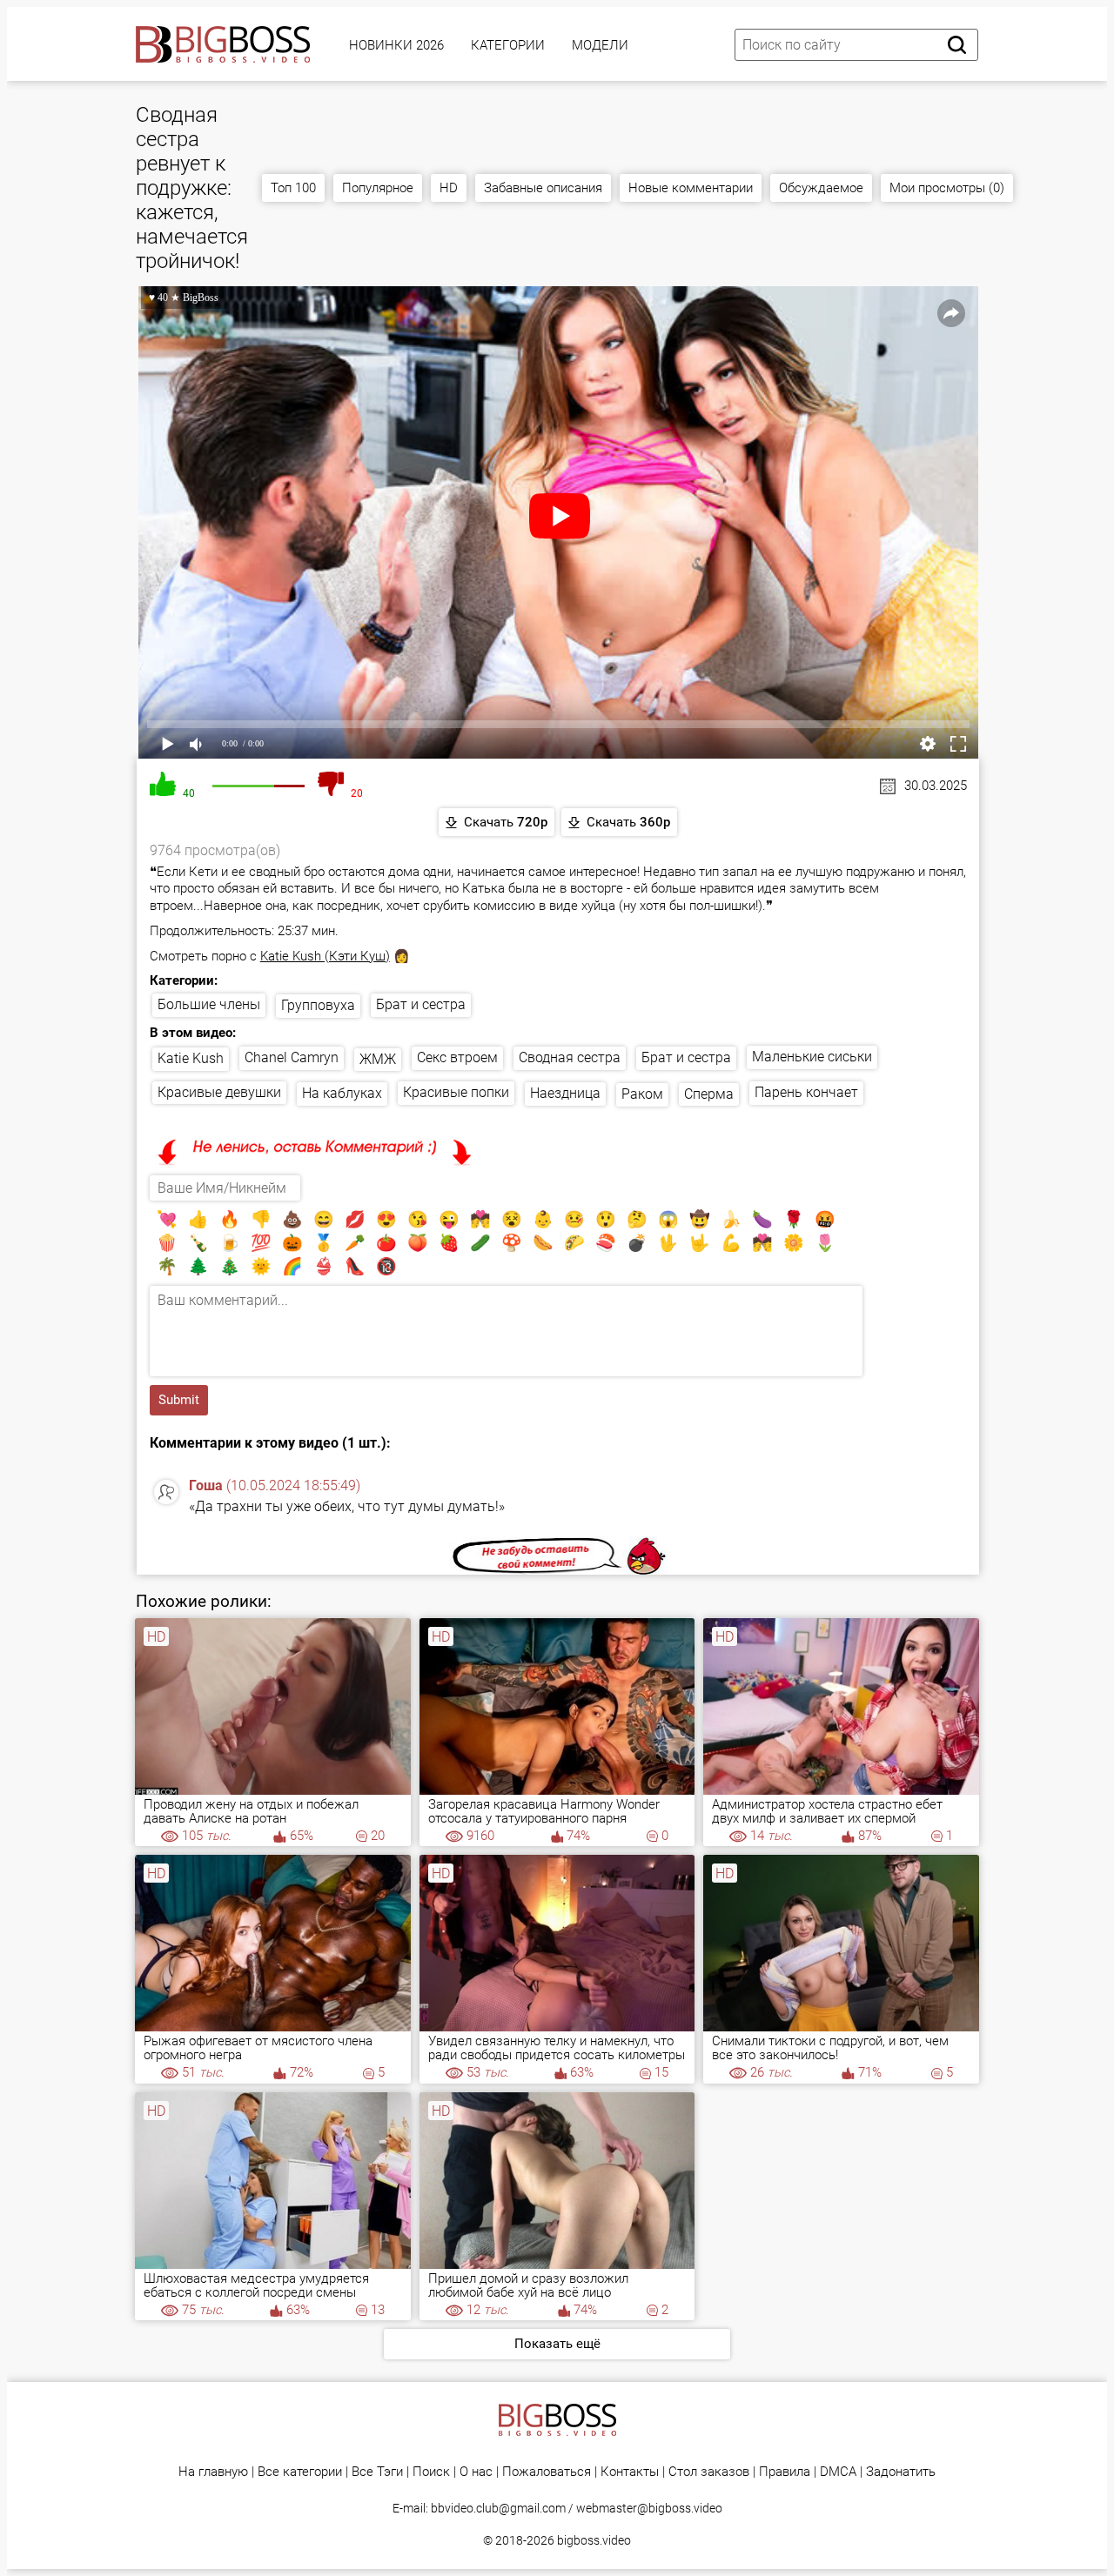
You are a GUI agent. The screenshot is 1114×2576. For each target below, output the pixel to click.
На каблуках (342, 1093)
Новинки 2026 (396, 45)
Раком (642, 1094)
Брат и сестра (421, 1004)
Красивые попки (456, 1092)
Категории (508, 45)
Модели (600, 45)
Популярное (378, 188)
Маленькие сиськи (812, 1057)
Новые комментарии (691, 188)
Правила (785, 2472)
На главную (213, 2472)
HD (449, 188)
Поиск (431, 2472)
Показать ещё (557, 2344)
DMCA (838, 2472)
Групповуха (318, 1005)
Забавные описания (543, 188)
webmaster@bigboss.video (649, 2508)
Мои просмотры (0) (947, 188)
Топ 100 (293, 188)
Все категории (300, 2472)
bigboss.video (594, 2540)
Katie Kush (191, 1058)
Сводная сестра (570, 1057)
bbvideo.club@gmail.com (498, 2508)
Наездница (565, 1093)
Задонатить (901, 2472)
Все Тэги (377, 2472)
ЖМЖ (378, 1059)
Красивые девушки (219, 1092)
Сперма (709, 1094)
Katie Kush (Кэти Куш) (325, 956)
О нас (476, 2472)
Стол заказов (709, 2472)
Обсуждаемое (821, 188)
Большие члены (209, 1004)
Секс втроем (457, 1057)
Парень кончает (806, 1092)
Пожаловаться (547, 2472)
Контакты (630, 2472)
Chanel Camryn (292, 1057)
